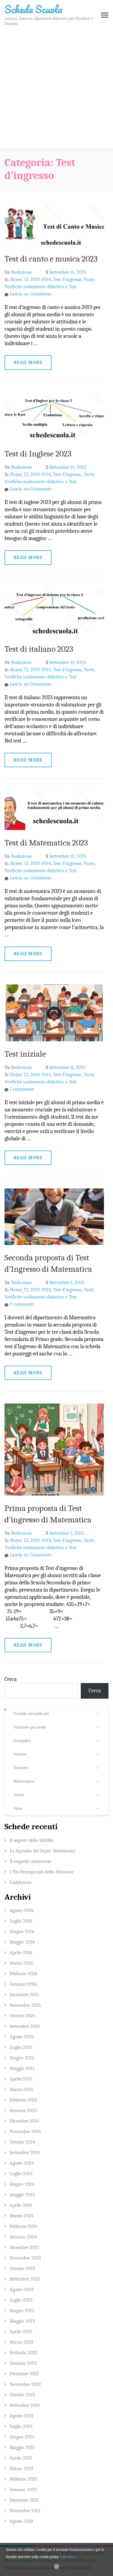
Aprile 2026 (21, 1953)
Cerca (11, 1679)
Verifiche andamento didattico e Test (41, 287)
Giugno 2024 (22, 2184)
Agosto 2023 (22, 2290)
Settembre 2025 (25, 2026)
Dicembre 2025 (24, 1995)
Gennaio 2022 (23, 2490)
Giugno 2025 (22, 2058)
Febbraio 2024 (24, 2226)
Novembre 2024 (25, 2132)
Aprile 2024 (21, 2205)
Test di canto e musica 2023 (51, 259)
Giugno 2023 (22, 2311)
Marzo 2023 (21, 2342)
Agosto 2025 (22, 2037)
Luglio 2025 (21, 2047)
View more (68, 2557)
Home (16, 280)
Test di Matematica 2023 (46, 843)
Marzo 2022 (22, 2469)
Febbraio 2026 (24, 1974)
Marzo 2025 (22, 2090)
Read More (28, 363)
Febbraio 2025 (24, 2100)
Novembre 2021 (25, 2511)
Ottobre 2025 (22, 2016)
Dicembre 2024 (24, 2121)
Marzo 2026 (22, 1963)
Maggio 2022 (22, 2448)
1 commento (22, 1089)
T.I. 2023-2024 (37, 280)
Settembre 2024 (25, 2153)
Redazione (21, 272)
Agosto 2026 (22, 1910)
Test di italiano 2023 (39, 649)
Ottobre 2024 (22, 2142)
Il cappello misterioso (30, 1861)
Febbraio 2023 (23, 2353)
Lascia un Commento (31, 294)
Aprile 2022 (21, 2458)
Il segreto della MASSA (32, 1840)
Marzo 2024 (22, 2216)
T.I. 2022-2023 (37, 1290)
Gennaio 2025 (23, 2111)
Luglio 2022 (21, 2426)
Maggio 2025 (22, 2068)
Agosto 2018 (21, 2521)
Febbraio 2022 (24, 2479)
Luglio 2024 (21, 2174)
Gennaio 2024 (23, 2237)
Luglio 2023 (21, 2300)
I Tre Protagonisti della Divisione (42, 1872)
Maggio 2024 (22, 2195)
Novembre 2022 (25, 2384)
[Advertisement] (56, 89)
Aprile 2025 (21, 2079)
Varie (89, 280)
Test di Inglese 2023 (38, 454)
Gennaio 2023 (23, 2363)
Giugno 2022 (22, 2437)
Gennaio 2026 (23, 1984)
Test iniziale (25, 1054)
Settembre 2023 (25, 2279)
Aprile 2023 (21, 2332)
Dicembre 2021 (24, 2500)
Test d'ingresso (67, 280)
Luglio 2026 (21, 1921)
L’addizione (21, 1883)
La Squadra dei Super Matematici (42, 1851)
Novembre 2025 (25, 2005)
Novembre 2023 (25, 2258)
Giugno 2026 (22, 1932)
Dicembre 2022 (24, 2374)
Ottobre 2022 (22, 2395)
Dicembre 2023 (24, 2247)
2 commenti (22, 1304)
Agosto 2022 (22, 2416)
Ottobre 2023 (22, 2269)
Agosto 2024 (22, 2163)
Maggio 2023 (22, 2321)
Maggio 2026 (22, 1942)
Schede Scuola (33, 9)
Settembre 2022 (25, 2405)
